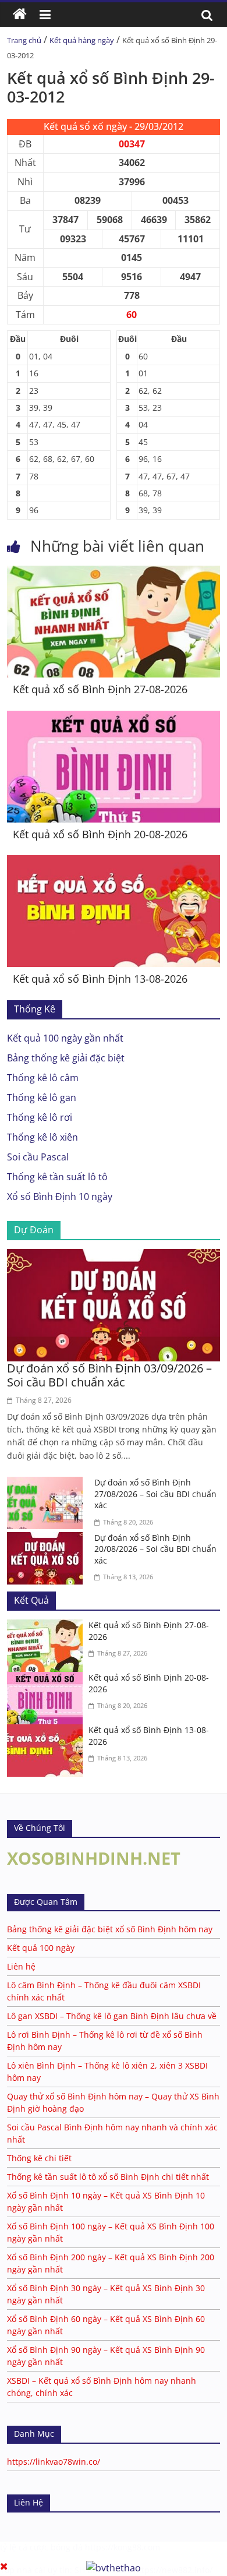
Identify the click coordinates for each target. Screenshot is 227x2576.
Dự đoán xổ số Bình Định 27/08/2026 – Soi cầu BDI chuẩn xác (155, 1494)
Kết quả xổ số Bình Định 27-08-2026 (100, 689)
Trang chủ (24, 40)
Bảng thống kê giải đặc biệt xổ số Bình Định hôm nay (110, 1929)
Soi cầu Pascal (38, 1157)
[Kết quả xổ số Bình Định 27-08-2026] (114, 573)
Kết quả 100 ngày (41, 1948)
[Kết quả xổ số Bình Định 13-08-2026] (114, 862)
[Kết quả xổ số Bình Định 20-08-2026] (114, 718)
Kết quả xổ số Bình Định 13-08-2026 (100, 979)
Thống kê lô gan (42, 1098)
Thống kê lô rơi (40, 1117)
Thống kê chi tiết (39, 2158)
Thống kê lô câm (43, 1078)
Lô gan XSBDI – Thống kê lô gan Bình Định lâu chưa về (112, 2016)
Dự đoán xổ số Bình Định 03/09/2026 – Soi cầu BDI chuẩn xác (109, 1375)
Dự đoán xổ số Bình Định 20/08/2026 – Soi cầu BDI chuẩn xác (155, 1549)
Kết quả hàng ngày (82, 40)
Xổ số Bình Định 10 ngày (60, 1197)
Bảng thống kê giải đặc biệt (66, 1058)
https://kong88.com (123, 2547)
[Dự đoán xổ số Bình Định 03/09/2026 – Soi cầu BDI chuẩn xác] (114, 1256)
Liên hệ (21, 1966)
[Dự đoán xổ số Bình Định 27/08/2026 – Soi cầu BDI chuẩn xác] (48, 1484)
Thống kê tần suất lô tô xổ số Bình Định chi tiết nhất (108, 2177)
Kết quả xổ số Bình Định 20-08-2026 (100, 834)
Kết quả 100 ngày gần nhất (65, 1038)
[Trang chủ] (20, 15)
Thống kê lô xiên (42, 1137)
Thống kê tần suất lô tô (57, 1177)
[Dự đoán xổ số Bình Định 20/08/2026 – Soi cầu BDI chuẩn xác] (48, 1539)
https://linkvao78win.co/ (54, 2462)
